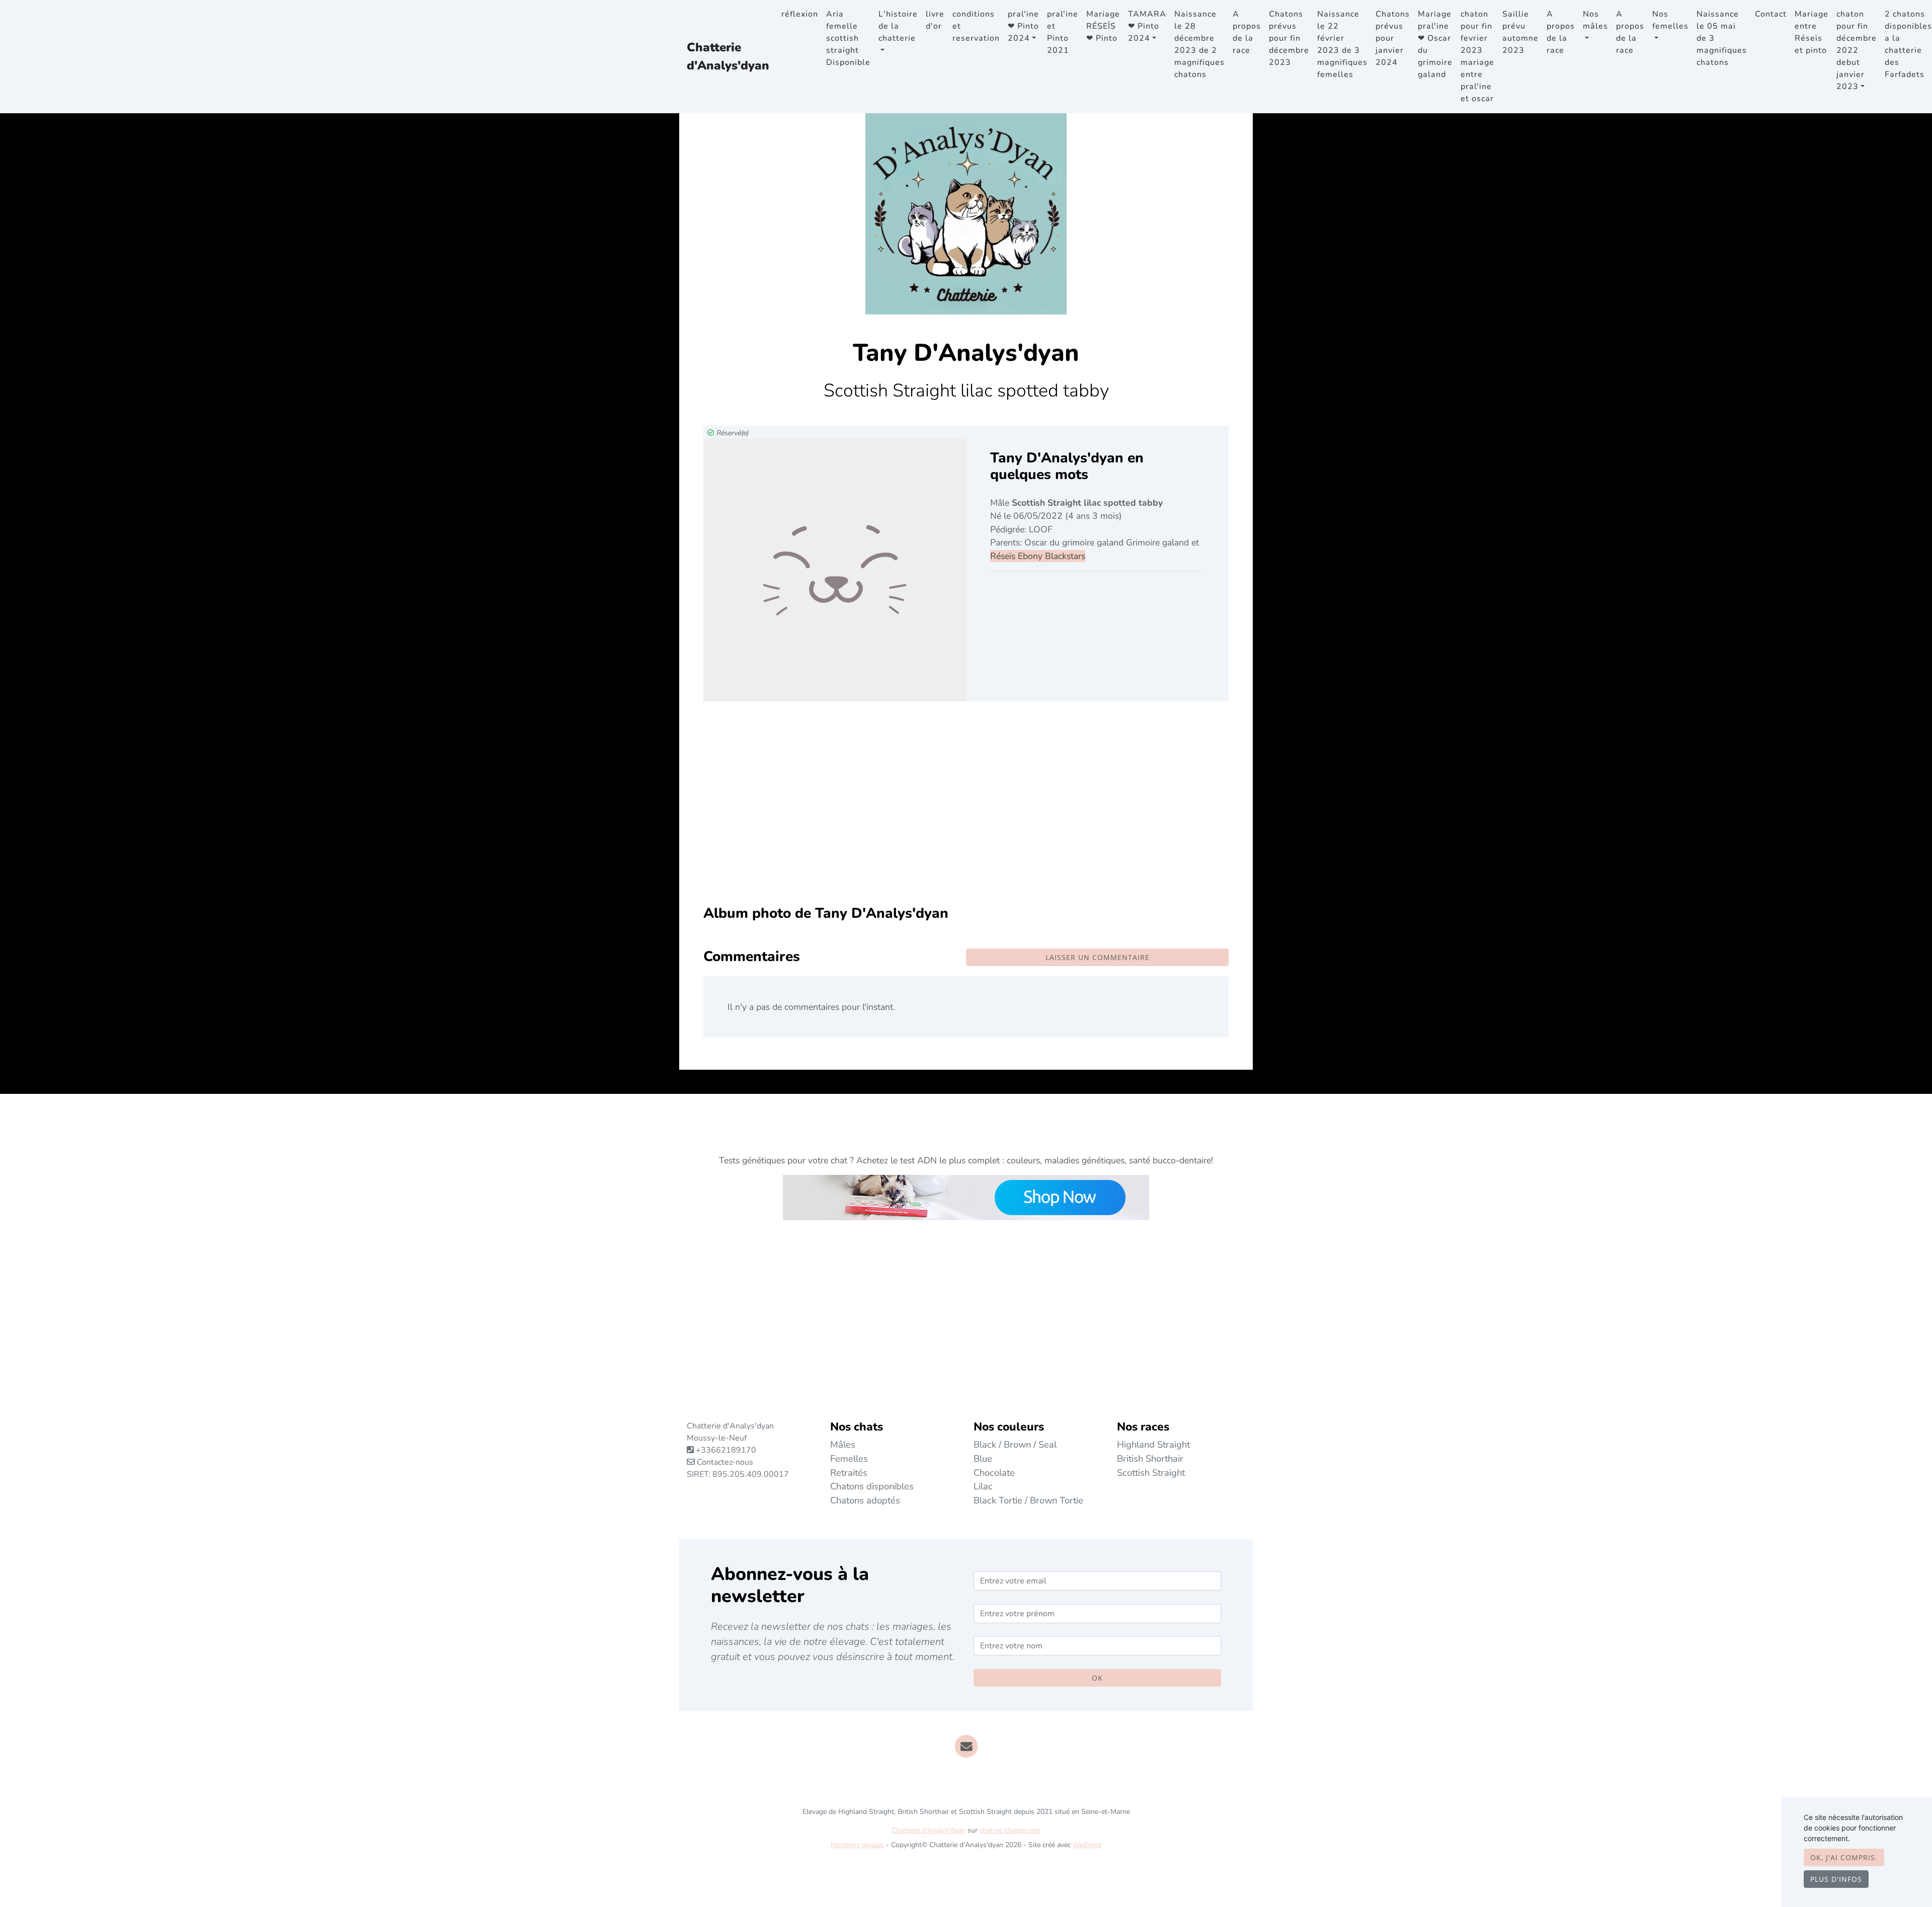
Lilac (983, 1486)
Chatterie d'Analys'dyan (728, 56)
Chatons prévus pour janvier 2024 (1393, 38)
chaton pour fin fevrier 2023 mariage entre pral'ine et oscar (1477, 56)
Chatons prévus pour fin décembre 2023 (1289, 38)
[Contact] (966, 1745)
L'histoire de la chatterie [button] (898, 26)
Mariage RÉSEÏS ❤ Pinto (1103, 26)
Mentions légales (857, 1845)
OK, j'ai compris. (1844, 1857)
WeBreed (1087, 1845)
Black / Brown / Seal (1015, 1444)
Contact (1771, 14)
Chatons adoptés (865, 1500)
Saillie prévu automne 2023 (1520, 32)
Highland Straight (1153, 1444)
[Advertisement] (966, 811)
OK (1097, 1678)
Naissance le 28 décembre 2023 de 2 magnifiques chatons (1199, 44)
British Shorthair (1150, 1458)
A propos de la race (1247, 32)
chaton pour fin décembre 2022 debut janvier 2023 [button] (1857, 50)
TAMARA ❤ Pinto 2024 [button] (1147, 26)
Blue (983, 1458)
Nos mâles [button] (1595, 20)
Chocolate (994, 1473)
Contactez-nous (724, 1462)
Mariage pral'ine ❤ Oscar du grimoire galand (1435, 44)
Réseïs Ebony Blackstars (1038, 556)
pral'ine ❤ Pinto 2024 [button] (1023, 26)
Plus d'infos (1836, 1879)
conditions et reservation (976, 26)
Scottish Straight (1151, 1473)
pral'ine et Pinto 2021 (1063, 32)
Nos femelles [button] (1670, 20)
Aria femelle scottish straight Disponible (848, 38)
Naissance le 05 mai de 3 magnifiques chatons (1722, 38)
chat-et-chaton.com (1010, 1830)
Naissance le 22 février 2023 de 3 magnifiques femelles (1342, 44)
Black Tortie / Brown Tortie (1028, 1500)
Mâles (843, 1444)
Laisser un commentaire (1098, 957)
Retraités (849, 1473)
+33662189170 (726, 1450)
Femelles (849, 1458)
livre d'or (935, 20)
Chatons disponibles (872, 1486)
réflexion (800, 14)
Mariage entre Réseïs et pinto (1812, 32)
